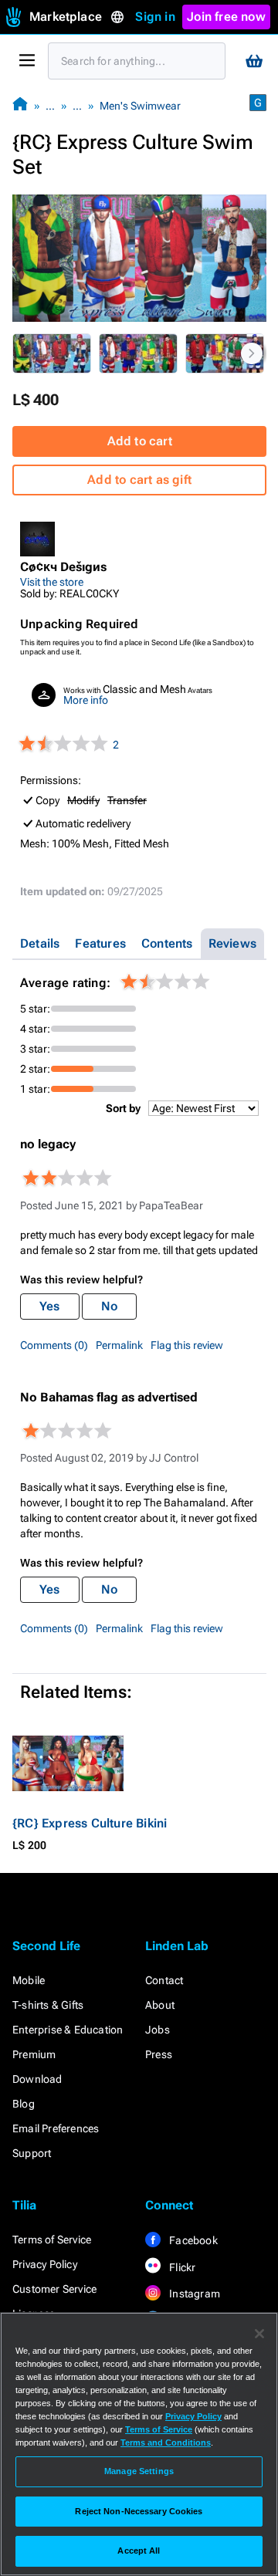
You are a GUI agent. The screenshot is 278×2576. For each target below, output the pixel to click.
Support (32, 2153)
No (109, 1306)
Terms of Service (52, 2240)
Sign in (155, 17)
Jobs (158, 2030)
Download (37, 2079)
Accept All (139, 2551)
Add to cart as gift (139, 480)
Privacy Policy (45, 2264)
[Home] (20, 105)
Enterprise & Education (68, 2030)
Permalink (119, 1345)
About (160, 2005)
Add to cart (140, 441)
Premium (34, 2054)
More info (86, 700)
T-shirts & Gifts (48, 2005)
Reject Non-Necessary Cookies (139, 2511)
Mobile (29, 1980)
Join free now (226, 17)
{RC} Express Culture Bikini (90, 1823)
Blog (24, 2104)
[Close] (259, 2334)
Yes (50, 1306)
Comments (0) (54, 1345)
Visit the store (52, 582)
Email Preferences (56, 2128)
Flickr (181, 2267)
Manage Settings (139, 2471)
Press (159, 2054)
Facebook (192, 2240)
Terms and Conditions (166, 2442)
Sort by (123, 1108)
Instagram (193, 2294)
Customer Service (54, 2289)
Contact (164, 1980)
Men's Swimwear (140, 106)
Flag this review (187, 1345)
